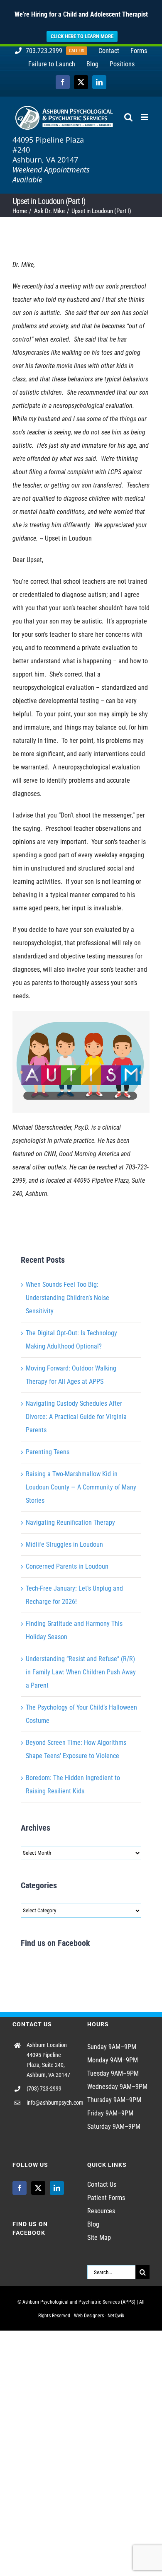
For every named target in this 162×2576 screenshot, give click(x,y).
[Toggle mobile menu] (145, 117)
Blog (93, 2224)
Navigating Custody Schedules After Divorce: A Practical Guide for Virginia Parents (76, 1417)
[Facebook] (20, 2188)
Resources (101, 2211)
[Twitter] (38, 2188)
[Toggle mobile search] (128, 117)
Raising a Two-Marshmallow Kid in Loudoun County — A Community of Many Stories (81, 1487)
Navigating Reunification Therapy (70, 1522)
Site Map (99, 2238)
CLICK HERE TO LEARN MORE (82, 36)
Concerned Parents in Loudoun (67, 1566)
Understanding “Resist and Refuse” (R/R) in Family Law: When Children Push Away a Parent (81, 1672)
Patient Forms (106, 2198)
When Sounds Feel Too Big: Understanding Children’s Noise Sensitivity (67, 1298)
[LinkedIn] (57, 2188)
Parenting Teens (48, 1452)
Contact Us (102, 2184)
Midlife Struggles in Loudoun (64, 1544)
